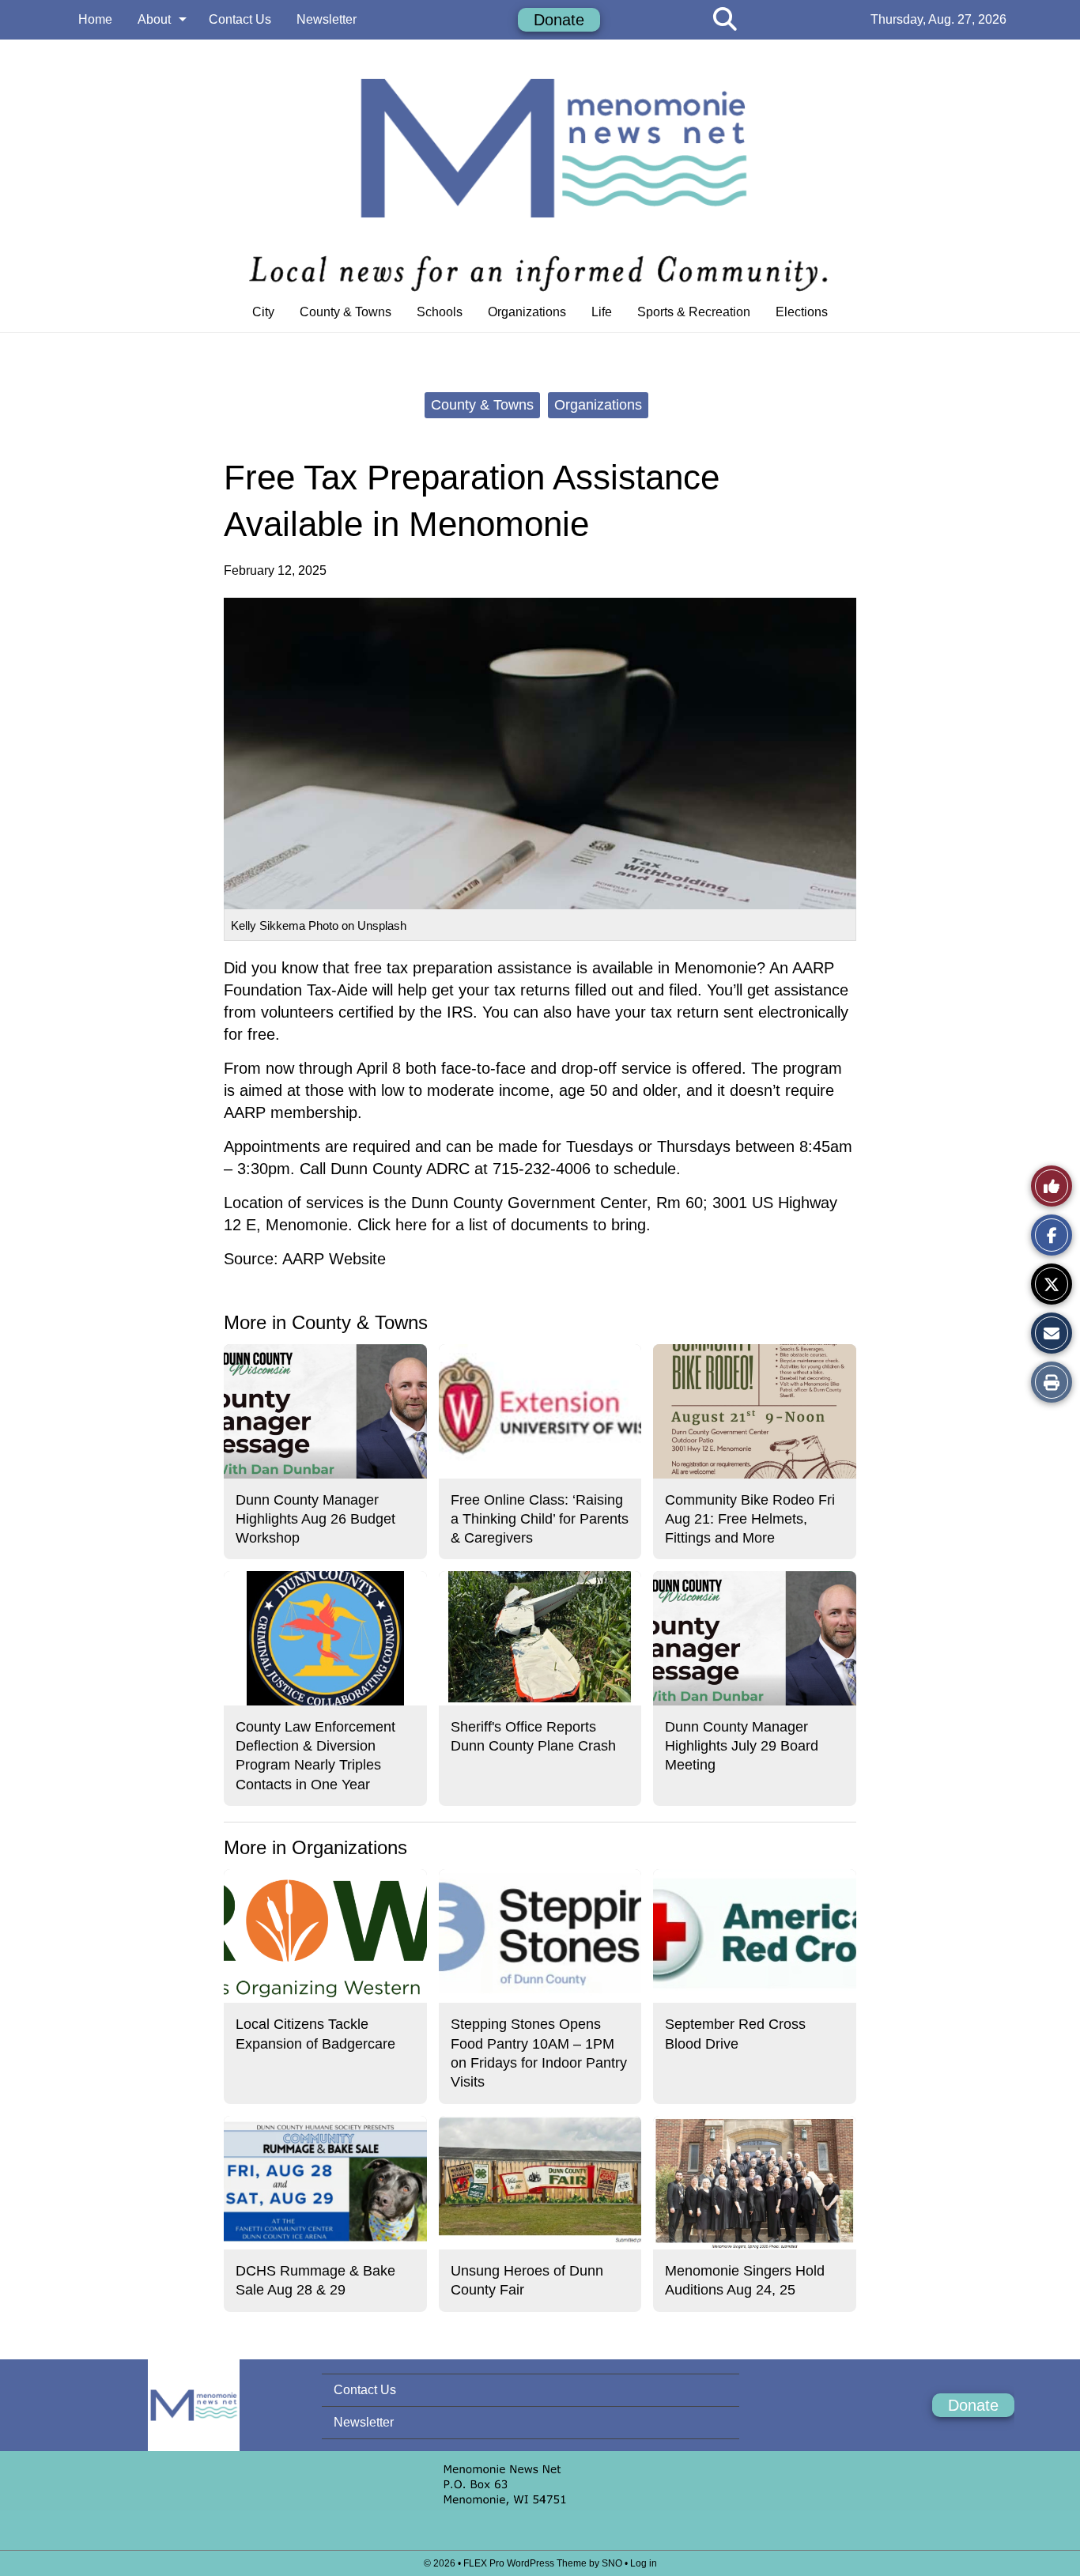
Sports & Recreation (694, 312)
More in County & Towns (326, 1322)
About (154, 19)
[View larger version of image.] (540, 754)
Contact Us (240, 19)
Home (95, 19)
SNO (612, 2563)
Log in (644, 2563)
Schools (440, 312)
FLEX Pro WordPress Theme (525, 2563)
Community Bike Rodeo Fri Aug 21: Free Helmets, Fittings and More (750, 1519)
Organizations (527, 312)
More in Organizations (315, 1847)
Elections (802, 312)
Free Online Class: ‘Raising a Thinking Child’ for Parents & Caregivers (540, 1519)
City (263, 312)
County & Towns (346, 312)
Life (602, 312)
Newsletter (327, 19)
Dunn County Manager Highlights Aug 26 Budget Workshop (315, 1519)
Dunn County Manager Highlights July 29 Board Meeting (742, 1746)
